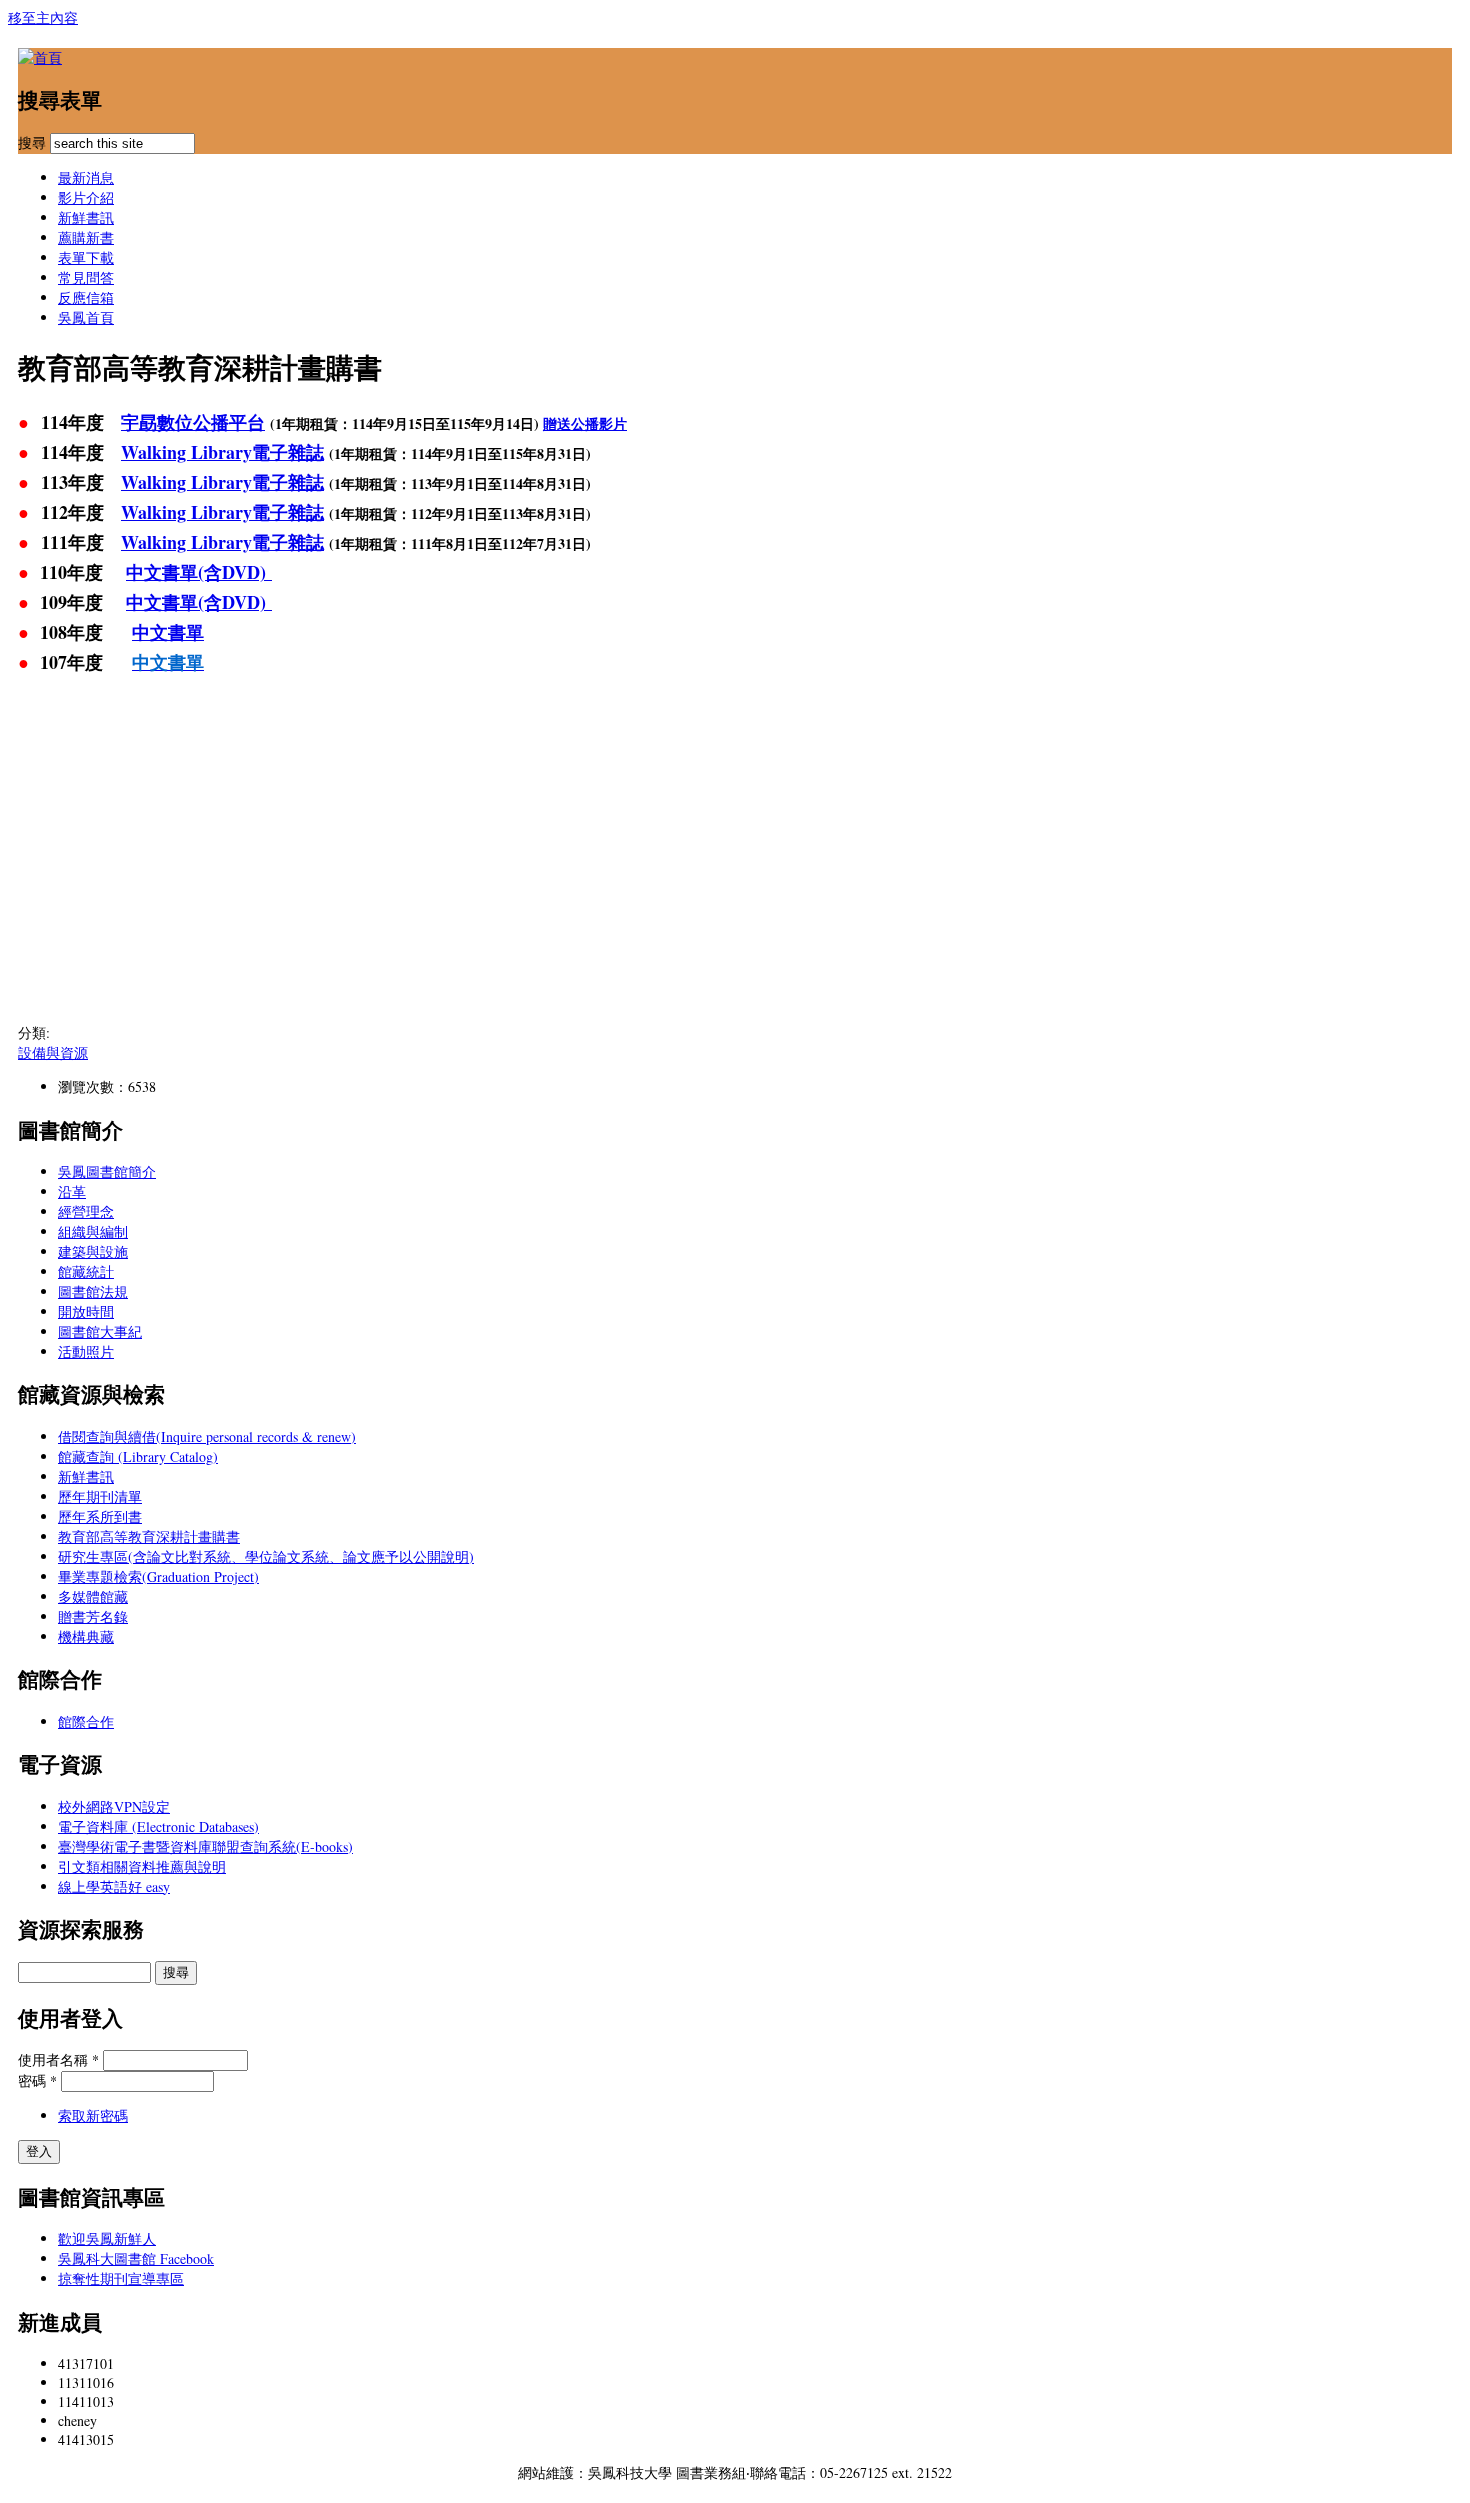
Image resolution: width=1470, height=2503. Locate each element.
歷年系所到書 (100, 1516)
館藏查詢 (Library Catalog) (138, 1456)
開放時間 (86, 1311)
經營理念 (86, 1211)
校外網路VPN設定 (114, 1806)
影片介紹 (86, 197)
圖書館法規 (93, 1291)
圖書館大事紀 (100, 1331)
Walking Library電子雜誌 (222, 452)
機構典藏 (86, 1636)
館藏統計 (86, 1271)
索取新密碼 (93, 2115)
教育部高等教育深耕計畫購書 (149, 1536)
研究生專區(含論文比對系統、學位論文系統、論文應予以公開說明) (266, 1556)
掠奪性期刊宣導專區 (121, 2278)
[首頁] (40, 57)
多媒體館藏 (93, 1596)
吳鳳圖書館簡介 (107, 1171)
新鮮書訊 (86, 217)
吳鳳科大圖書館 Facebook (136, 2258)
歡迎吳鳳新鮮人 (107, 2238)
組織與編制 (93, 1231)
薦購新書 (86, 237)
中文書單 (168, 632)
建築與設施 (93, 1251)
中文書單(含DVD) (199, 572)
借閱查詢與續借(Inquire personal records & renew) (207, 1436)
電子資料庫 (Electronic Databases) (158, 1826)
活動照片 (86, 1351)
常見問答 (86, 277)
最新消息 (86, 177)
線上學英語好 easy (114, 1886)
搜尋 (34, 142)
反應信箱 (86, 297)
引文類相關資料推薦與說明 (142, 1866)
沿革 (72, 1191)
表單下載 (86, 257)
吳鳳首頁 (86, 317)
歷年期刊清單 (100, 1496)
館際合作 (86, 1721)
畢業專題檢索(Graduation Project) (158, 1576)
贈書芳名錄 (93, 1616)
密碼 (37, 2080)
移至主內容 (43, 17)
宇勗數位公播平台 (193, 422)
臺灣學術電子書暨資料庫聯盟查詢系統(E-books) (205, 1846)
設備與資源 (53, 1052)
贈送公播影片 (585, 423)
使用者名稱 (58, 2059)
